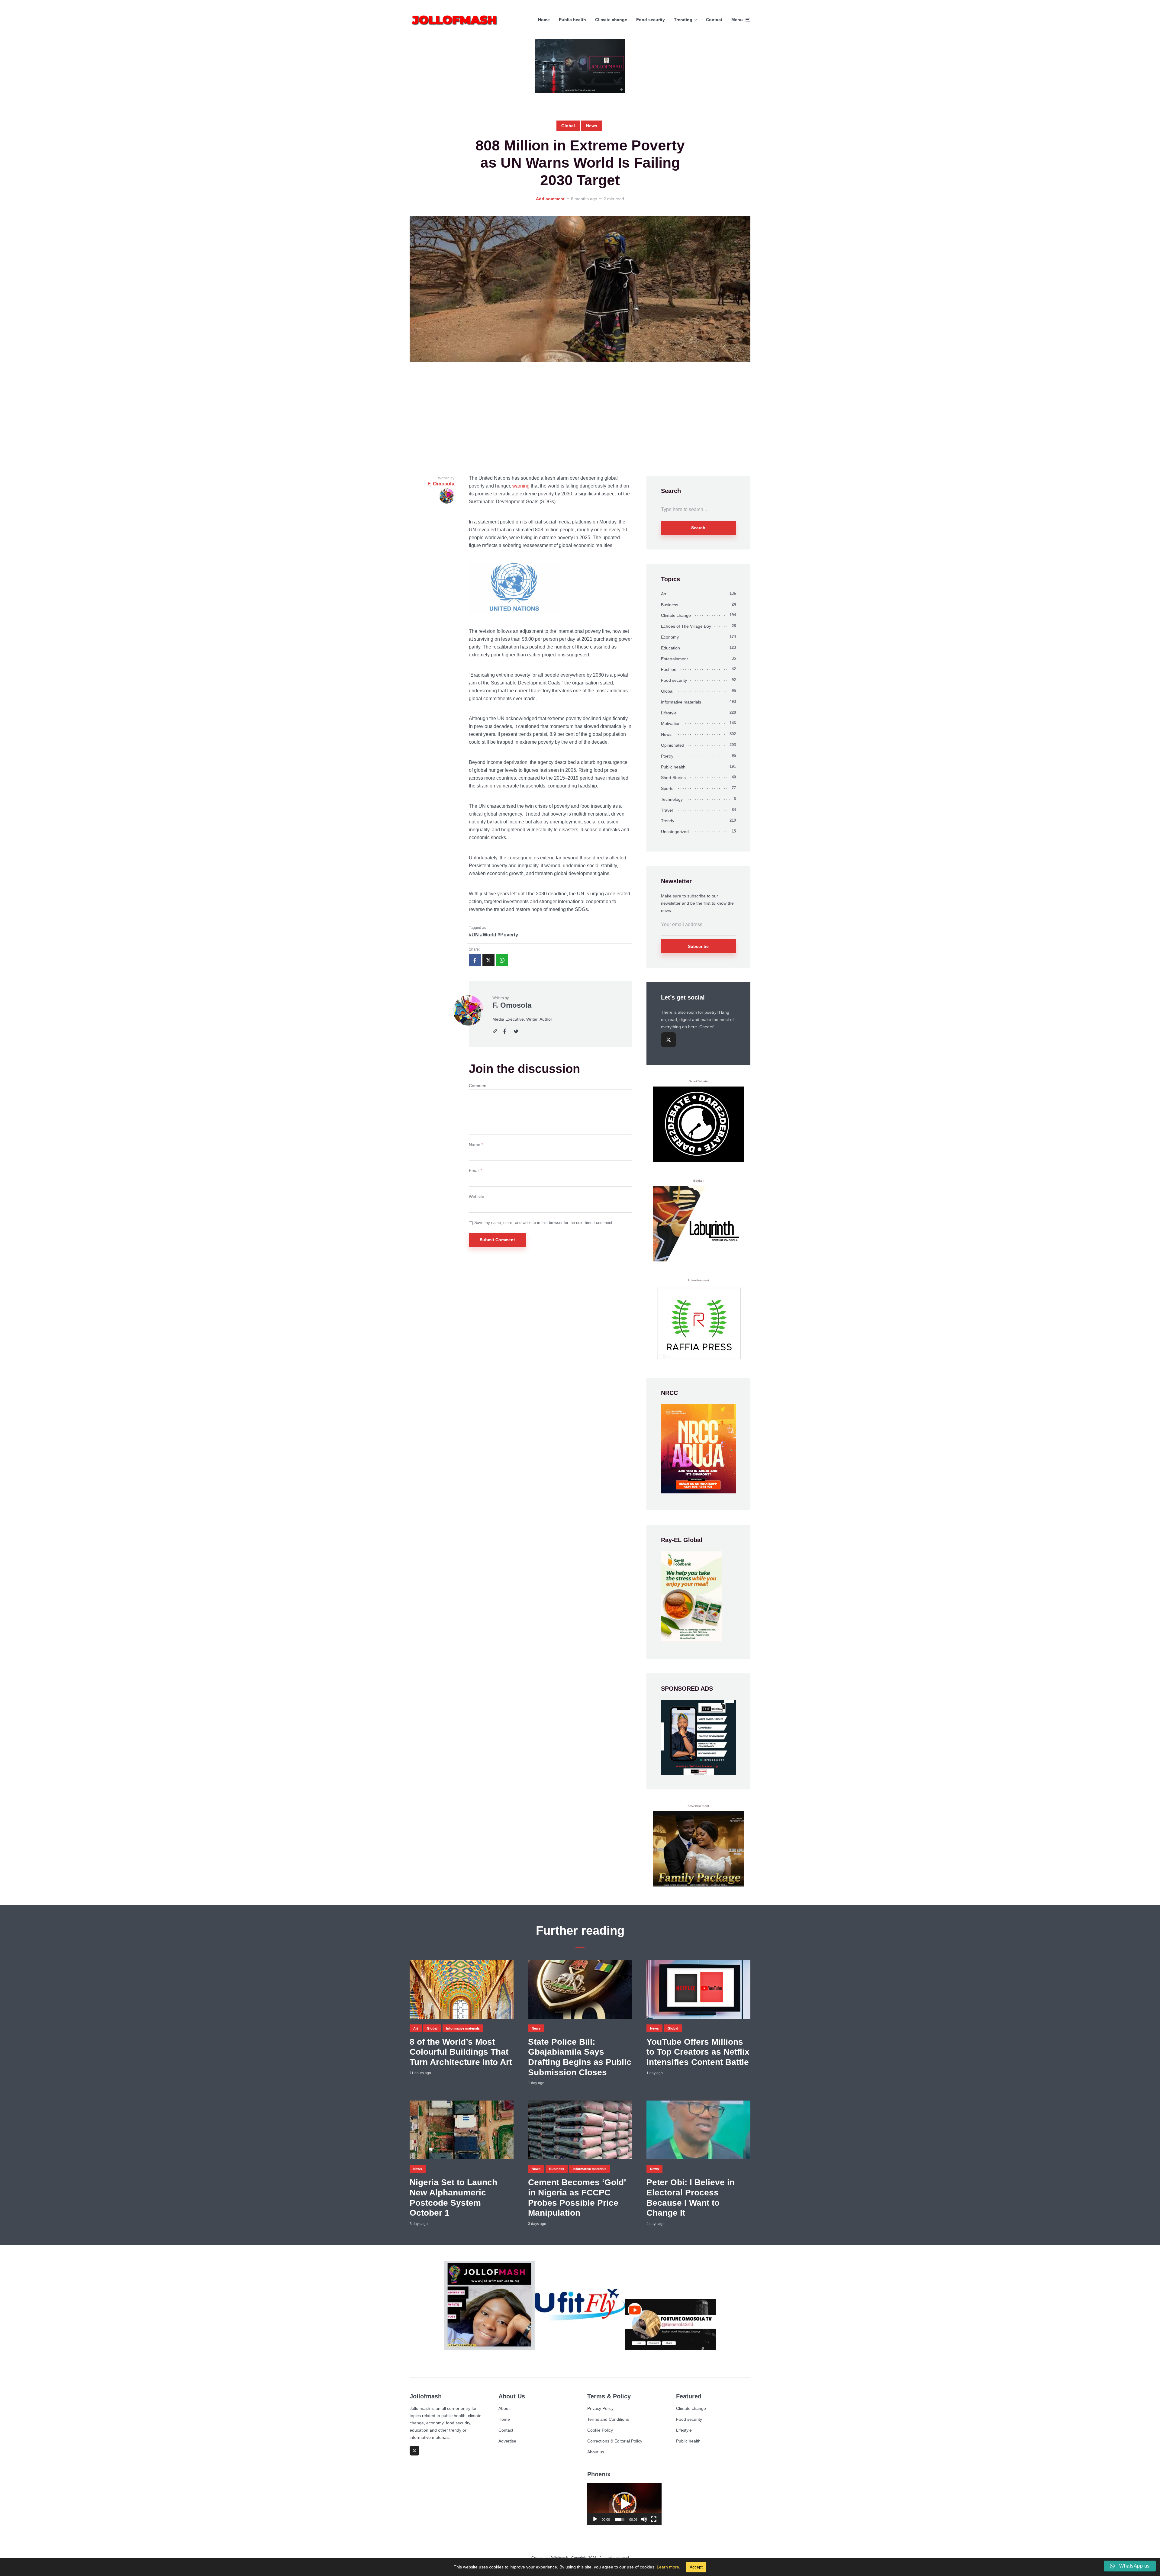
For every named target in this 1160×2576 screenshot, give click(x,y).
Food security (651, 20)
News (592, 126)
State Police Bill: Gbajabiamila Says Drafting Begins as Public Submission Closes (580, 2057)
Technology (672, 799)
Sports (667, 788)
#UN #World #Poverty (493, 935)
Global (568, 126)
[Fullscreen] (654, 2519)
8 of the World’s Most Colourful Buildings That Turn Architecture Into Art (461, 2052)
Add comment (550, 199)
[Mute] (644, 2519)
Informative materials (681, 702)
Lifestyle (669, 713)
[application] (624, 2504)
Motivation (671, 723)
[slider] (620, 2519)
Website (477, 1196)
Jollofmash (559, 2558)
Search (698, 528)
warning (521, 486)
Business (670, 605)
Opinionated (673, 745)
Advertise (507, 2441)
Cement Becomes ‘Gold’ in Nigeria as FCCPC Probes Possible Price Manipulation (577, 2198)
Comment (478, 1086)
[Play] (595, 2519)
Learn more (668, 2567)
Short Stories (673, 778)
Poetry (667, 756)
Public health (572, 20)
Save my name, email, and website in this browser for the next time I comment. (544, 1223)
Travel (667, 810)
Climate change (611, 20)
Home (544, 20)
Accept (696, 2567)
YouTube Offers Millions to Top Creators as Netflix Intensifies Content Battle (698, 2052)
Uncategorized (675, 832)
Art (664, 594)
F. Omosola (512, 1005)
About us (596, 2452)
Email (475, 1170)
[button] (624, 2504)
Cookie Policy (600, 2430)
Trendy (668, 821)
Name (476, 1145)
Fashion (669, 669)
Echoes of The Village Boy (686, 626)
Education (670, 648)
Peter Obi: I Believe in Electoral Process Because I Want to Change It (691, 2198)
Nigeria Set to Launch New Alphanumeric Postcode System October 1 (453, 2198)
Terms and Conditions (608, 2419)
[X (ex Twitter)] (669, 1040)
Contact (714, 20)
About (504, 2408)
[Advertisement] (580, 419)
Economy (670, 637)
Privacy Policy (600, 2408)
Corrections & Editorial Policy (615, 2441)
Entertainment (674, 659)
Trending (683, 20)
